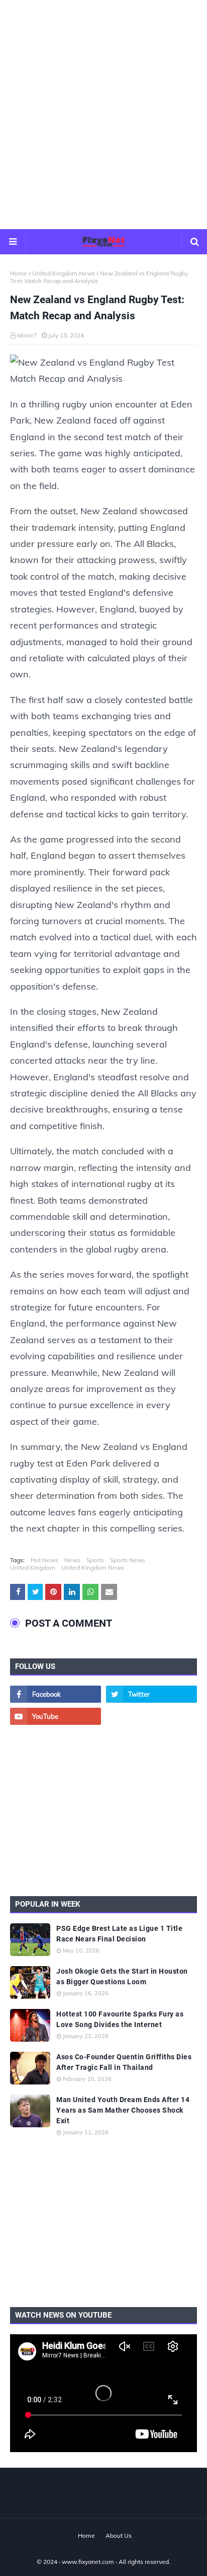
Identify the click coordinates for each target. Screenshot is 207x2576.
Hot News (44, 1560)
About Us (119, 2535)
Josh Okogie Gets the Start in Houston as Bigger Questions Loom (122, 1976)
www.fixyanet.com (88, 2562)
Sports (95, 1560)
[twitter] (151, 1694)
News (72, 1560)
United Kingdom (33, 1568)
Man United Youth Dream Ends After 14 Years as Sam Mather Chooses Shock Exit (123, 2110)
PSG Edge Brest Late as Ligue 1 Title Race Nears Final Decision (119, 1934)
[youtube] (56, 1716)
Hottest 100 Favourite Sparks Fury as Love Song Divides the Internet (120, 2019)
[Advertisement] (103, 114)
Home (19, 273)
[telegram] (151, 1716)
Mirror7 (27, 335)
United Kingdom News (64, 273)
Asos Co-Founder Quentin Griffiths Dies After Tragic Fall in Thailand (124, 2062)
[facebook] (56, 1694)
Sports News (128, 1560)
